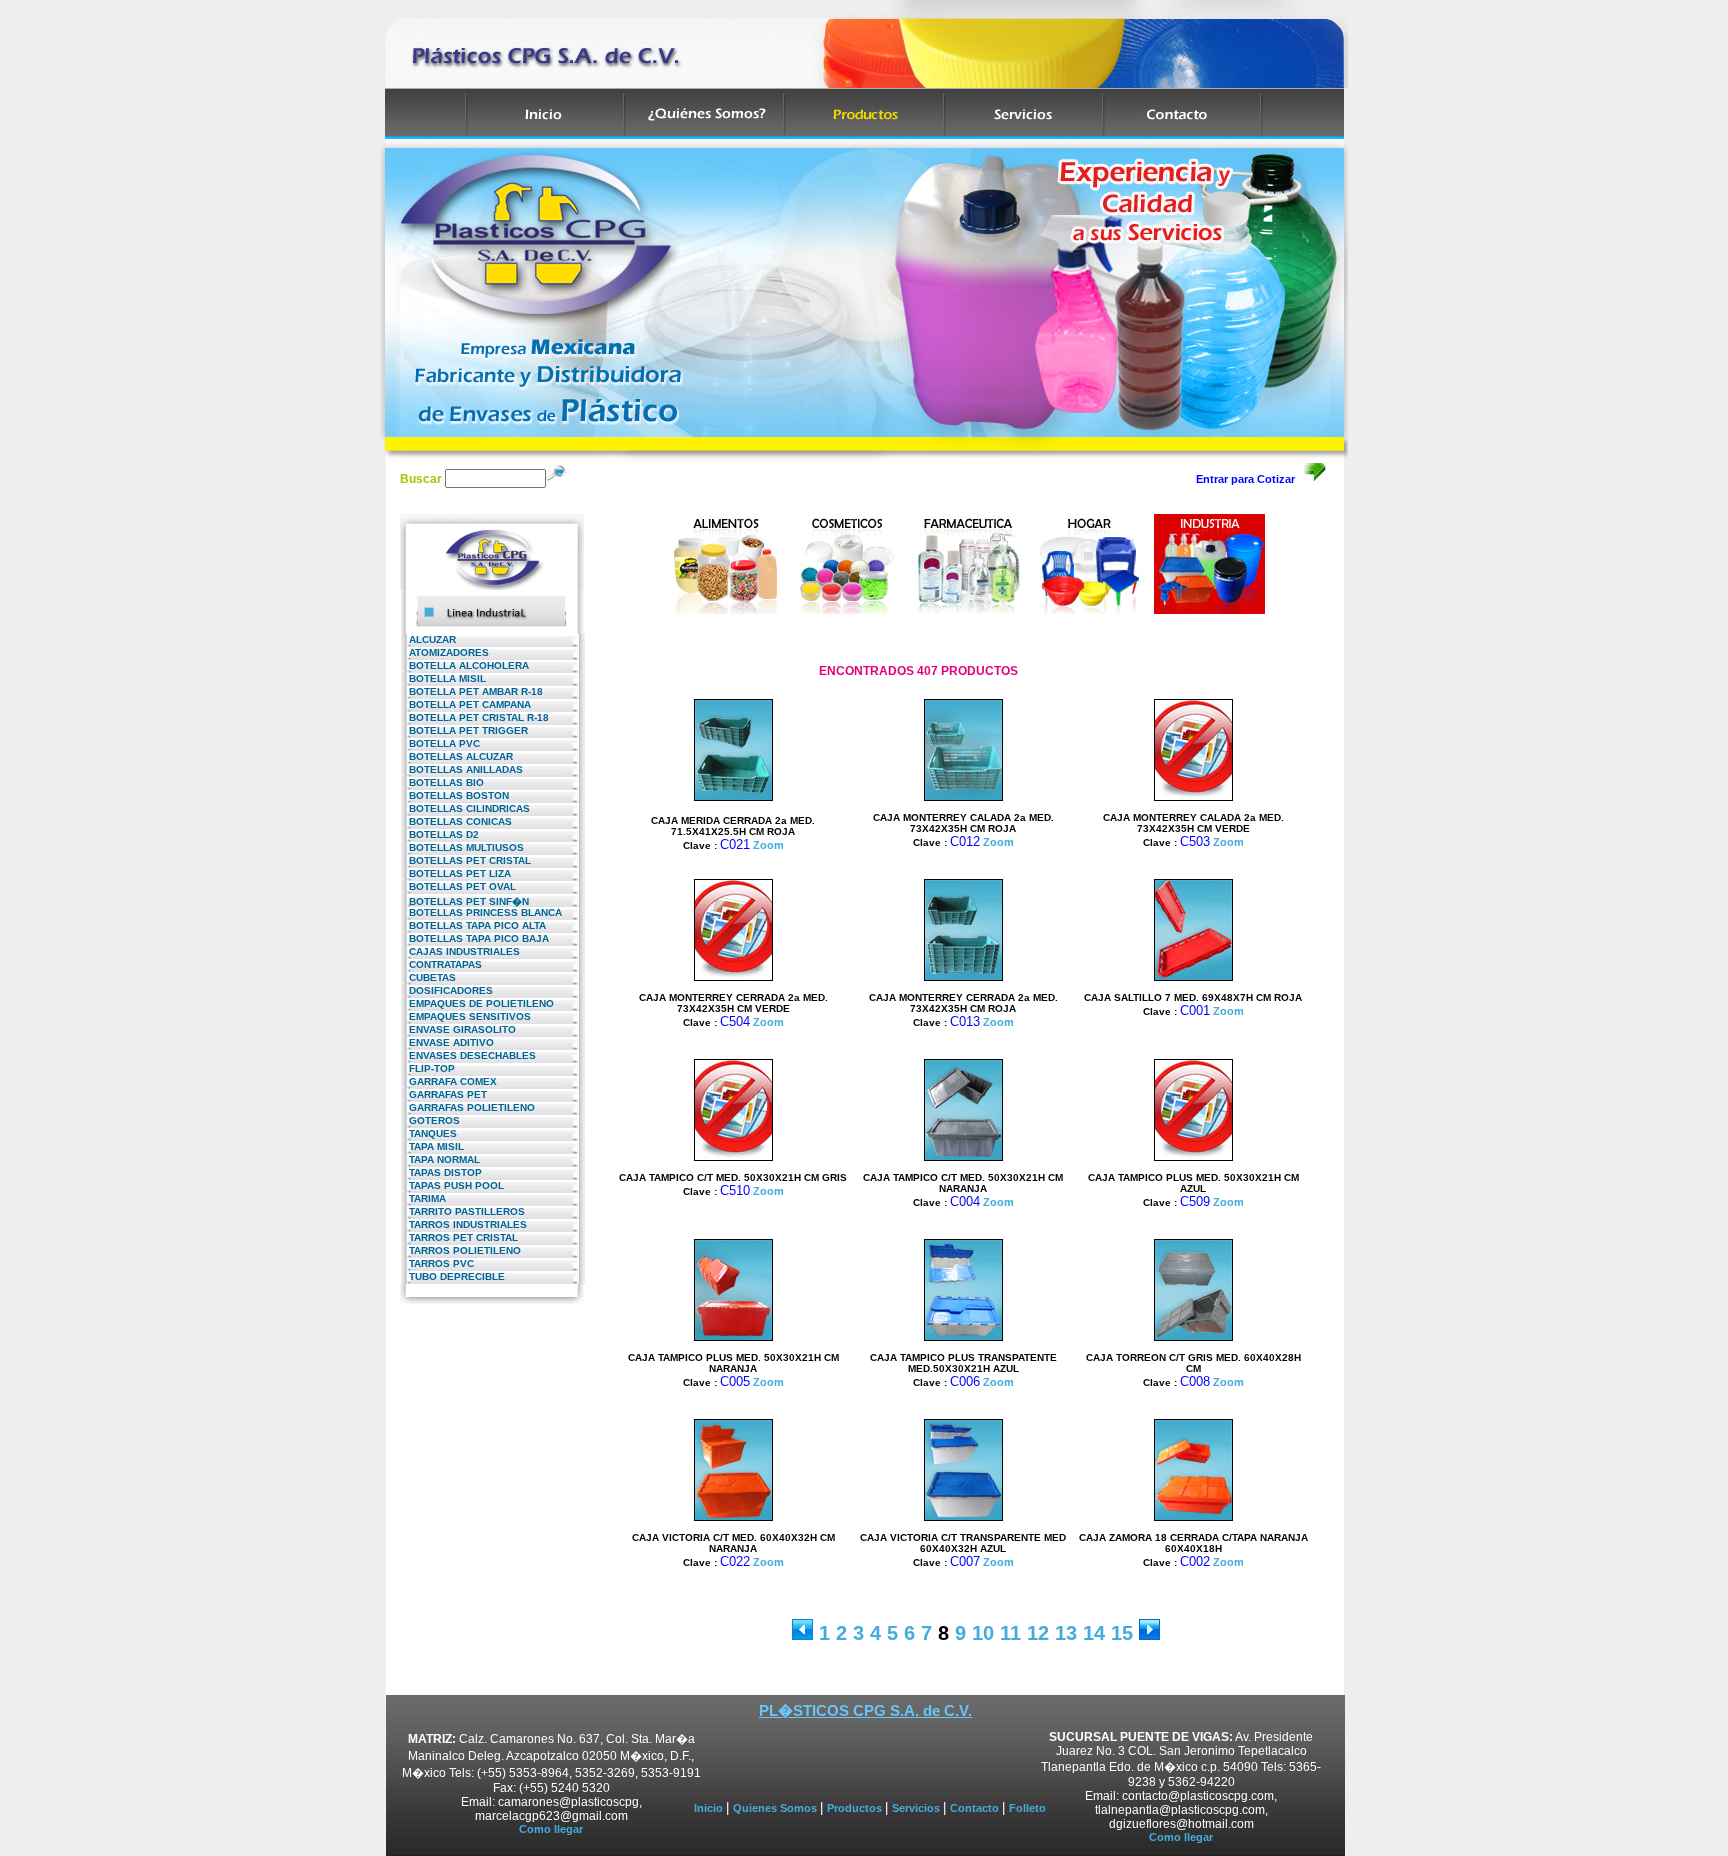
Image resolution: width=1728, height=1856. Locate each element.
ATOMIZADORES (444, 652)
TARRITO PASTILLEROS (462, 1211)
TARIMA (423, 1198)
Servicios (917, 1808)
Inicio (710, 1808)
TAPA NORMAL (440, 1159)
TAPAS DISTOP (441, 1172)
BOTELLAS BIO (442, 782)
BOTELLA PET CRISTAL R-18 (474, 717)
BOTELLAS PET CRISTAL (465, 860)
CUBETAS (428, 977)
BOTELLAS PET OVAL (458, 886)
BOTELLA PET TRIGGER (464, 730)
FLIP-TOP (427, 1068)
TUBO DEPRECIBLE (452, 1276)
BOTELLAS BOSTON (454, 795)
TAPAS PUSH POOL (452, 1185)
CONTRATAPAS (441, 964)
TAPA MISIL (432, 1146)
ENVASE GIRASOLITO (458, 1029)
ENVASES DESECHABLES (468, 1055)
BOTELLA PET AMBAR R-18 (471, 691)
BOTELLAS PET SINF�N (464, 901)
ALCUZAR (428, 639)
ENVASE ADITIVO (447, 1042)
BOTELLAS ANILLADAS (461, 769)
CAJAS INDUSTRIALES (460, 951)
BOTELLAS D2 (439, 834)
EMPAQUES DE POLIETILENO (477, 1003)
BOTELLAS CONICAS (456, 821)
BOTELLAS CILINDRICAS (465, 808)
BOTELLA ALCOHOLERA (464, 665)
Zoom (768, 845)
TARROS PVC (437, 1263)
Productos (856, 1808)
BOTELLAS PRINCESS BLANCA (481, 912)
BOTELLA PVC (440, 743)
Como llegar (551, 1829)
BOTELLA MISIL (443, 678)
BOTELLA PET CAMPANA (465, 704)
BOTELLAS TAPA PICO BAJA (474, 938)
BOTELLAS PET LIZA (455, 873)
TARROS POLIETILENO (460, 1250)
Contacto (976, 1808)
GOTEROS (430, 1120)
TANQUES (428, 1133)
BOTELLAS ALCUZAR (456, 756)
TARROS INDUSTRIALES (463, 1224)
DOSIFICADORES (446, 990)
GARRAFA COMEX (448, 1081)
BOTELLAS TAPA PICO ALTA (473, 925)
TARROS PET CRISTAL (459, 1237)
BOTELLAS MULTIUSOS (462, 847)
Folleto (1027, 1808)
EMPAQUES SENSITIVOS (465, 1016)
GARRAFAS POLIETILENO (467, 1107)
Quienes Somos (776, 1808)
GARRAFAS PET (443, 1094)
